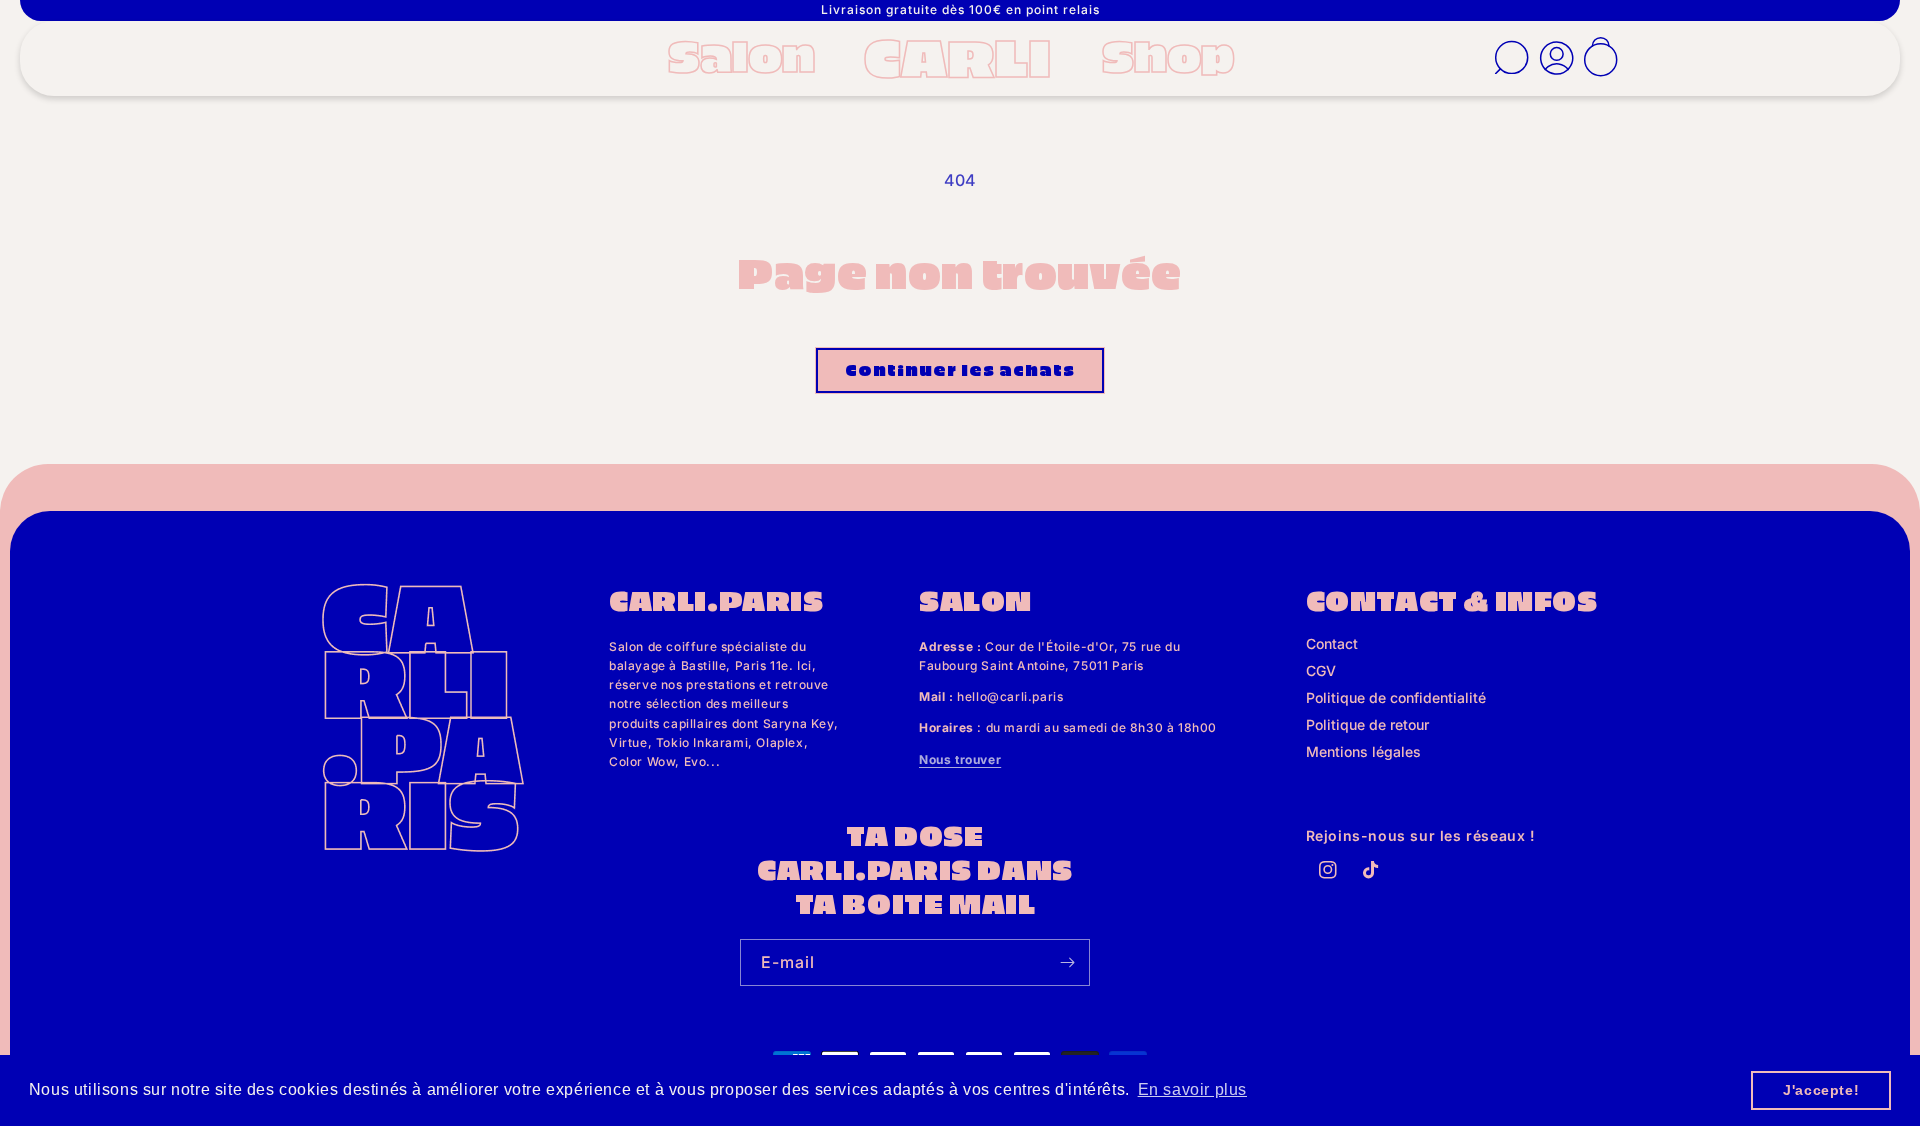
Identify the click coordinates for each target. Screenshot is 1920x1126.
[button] (748, 54)
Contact (1332, 643)
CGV (1321, 670)
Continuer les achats (960, 369)
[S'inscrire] (1067, 962)
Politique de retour (1367, 724)
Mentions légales (1363, 751)
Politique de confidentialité (1396, 697)
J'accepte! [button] (1821, 1090)
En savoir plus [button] (1192, 1089)
